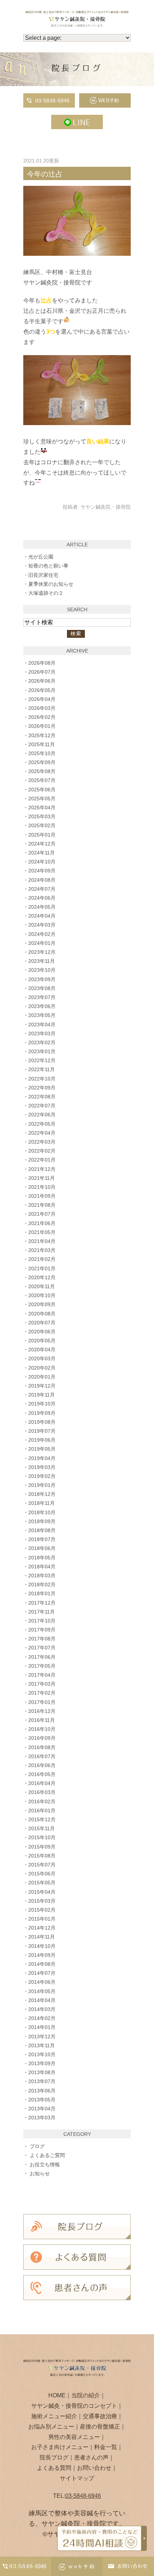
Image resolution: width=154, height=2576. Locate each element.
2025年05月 (42, 799)
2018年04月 (42, 1567)
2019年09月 (42, 1413)
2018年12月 (42, 1494)
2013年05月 (42, 2100)
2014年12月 (42, 1928)
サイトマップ (77, 2478)
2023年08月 (42, 988)
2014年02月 (42, 2018)
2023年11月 (42, 961)
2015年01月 (42, 1919)
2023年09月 (42, 979)
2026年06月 (42, 681)
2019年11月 (42, 1395)
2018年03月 (42, 1576)
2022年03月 (42, 1142)
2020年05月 (42, 1341)
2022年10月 (42, 1079)
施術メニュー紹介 (54, 2416)
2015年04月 (42, 1892)
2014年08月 (42, 1964)
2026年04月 (42, 699)
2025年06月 (42, 790)
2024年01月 (42, 943)
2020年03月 (42, 1358)
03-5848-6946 (83, 2496)
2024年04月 (42, 916)
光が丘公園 (41, 557)
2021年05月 (42, 1232)
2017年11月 (42, 1612)
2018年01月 (42, 1593)
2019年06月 (42, 1440)
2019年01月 (42, 1485)
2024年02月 (42, 934)
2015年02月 (42, 1910)
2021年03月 (42, 1250)
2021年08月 (42, 1205)
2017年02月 (42, 1693)
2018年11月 (42, 1503)
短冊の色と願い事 (48, 566)
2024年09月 (42, 871)
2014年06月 (42, 1982)
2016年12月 (42, 1711)
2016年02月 (42, 1802)
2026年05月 (42, 690)
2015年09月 (42, 1847)
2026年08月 (42, 663)
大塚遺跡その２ (46, 593)
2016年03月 (42, 1792)
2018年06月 (42, 1548)
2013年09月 (42, 2063)
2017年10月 (42, 1621)
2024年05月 (42, 907)
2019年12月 (42, 1386)
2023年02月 (42, 1042)
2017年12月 (42, 1603)
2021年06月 (42, 1223)
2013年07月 (42, 2081)
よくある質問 (54, 2468)
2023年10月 (42, 970)
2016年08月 (42, 1747)
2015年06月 (42, 1874)
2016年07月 (42, 1756)
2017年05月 (42, 1666)
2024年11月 (42, 853)
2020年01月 (42, 1377)
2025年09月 (42, 762)
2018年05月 (42, 1558)
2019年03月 (42, 1467)
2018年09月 (42, 1521)
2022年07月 (42, 1106)
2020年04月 (42, 1350)
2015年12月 (42, 1819)
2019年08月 (42, 1422)
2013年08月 (42, 2072)
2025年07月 (42, 780)
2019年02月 (42, 1476)
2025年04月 (42, 807)
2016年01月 (42, 1810)
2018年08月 (42, 1530)
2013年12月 (42, 2036)
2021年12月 (42, 1169)
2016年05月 (42, 1774)
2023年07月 (42, 997)
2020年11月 (42, 1286)
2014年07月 (42, 1973)
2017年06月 (42, 1657)
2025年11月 (42, 744)
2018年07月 (42, 1539)
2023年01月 (42, 1051)
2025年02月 (42, 825)
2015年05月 (42, 1883)
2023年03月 (42, 1033)
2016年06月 (42, 1765)
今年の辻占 (45, 174)
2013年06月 (42, 2091)
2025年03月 (42, 816)
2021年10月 (42, 1187)
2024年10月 (42, 862)
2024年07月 (42, 889)
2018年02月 (42, 1584)
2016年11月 (42, 1720)
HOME (57, 2395)
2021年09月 (42, 1196)
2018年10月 (42, 1512)
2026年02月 (42, 717)
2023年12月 (42, 952)
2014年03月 (42, 2009)
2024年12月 (42, 844)
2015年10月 (42, 1837)
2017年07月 (42, 1648)
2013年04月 (42, 2109)
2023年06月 (42, 1006)
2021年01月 (42, 1268)
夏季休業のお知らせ (51, 584)
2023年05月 (42, 1015)
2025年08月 (42, 771)
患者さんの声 (91, 2457)
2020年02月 (42, 1368)
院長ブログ (54, 2457)
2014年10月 (42, 1946)
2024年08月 (42, 880)
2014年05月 (42, 1991)
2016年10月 (42, 1729)
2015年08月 (42, 1856)
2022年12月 (42, 1060)
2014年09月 (42, 1955)
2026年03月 (42, 708)
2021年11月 (42, 1178)
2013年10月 (42, 2054)
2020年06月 (42, 1332)
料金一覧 (106, 2447)
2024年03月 (42, 925)
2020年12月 (42, 1277)
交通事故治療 (100, 2416)
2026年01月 (42, 726)
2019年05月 (42, 1449)
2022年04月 (42, 1133)
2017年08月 (42, 1639)
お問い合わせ (94, 2468)
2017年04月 (42, 1675)
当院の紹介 (86, 2395)
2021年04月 (42, 1241)
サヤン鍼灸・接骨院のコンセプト (74, 2406)
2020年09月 (42, 1304)
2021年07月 (42, 1214)
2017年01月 (42, 1702)
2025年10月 (42, 753)
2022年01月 (42, 1160)
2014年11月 (42, 1937)
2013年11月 (42, 2045)
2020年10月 (42, 1295)
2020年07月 (42, 1323)
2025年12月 (42, 735)
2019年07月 (42, 1431)
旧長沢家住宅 (43, 575)
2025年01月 (42, 835)
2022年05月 (42, 1124)
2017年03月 (42, 1684)
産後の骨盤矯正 (100, 2427)
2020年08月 (42, 1314)
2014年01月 (42, 2027)
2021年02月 (42, 1259)
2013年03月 (42, 2118)
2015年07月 (42, 1865)
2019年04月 (42, 1458)
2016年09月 (42, 1738)
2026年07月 (42, 672)
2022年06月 (42, 1115)
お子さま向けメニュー (60, 2447)
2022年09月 (42, 1088)
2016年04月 (42, 1783)
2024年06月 (42, 898)
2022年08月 (42, 1097)
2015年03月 (42, 1901)
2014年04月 (42, 2000)
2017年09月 (42, 1630)
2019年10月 (42, 1404)
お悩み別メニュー (51, 2427)
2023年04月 (42, 1025)
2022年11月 (42, 1069)
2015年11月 (42, 1828)
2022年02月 (42, 1151)
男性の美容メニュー (74, 2437)
